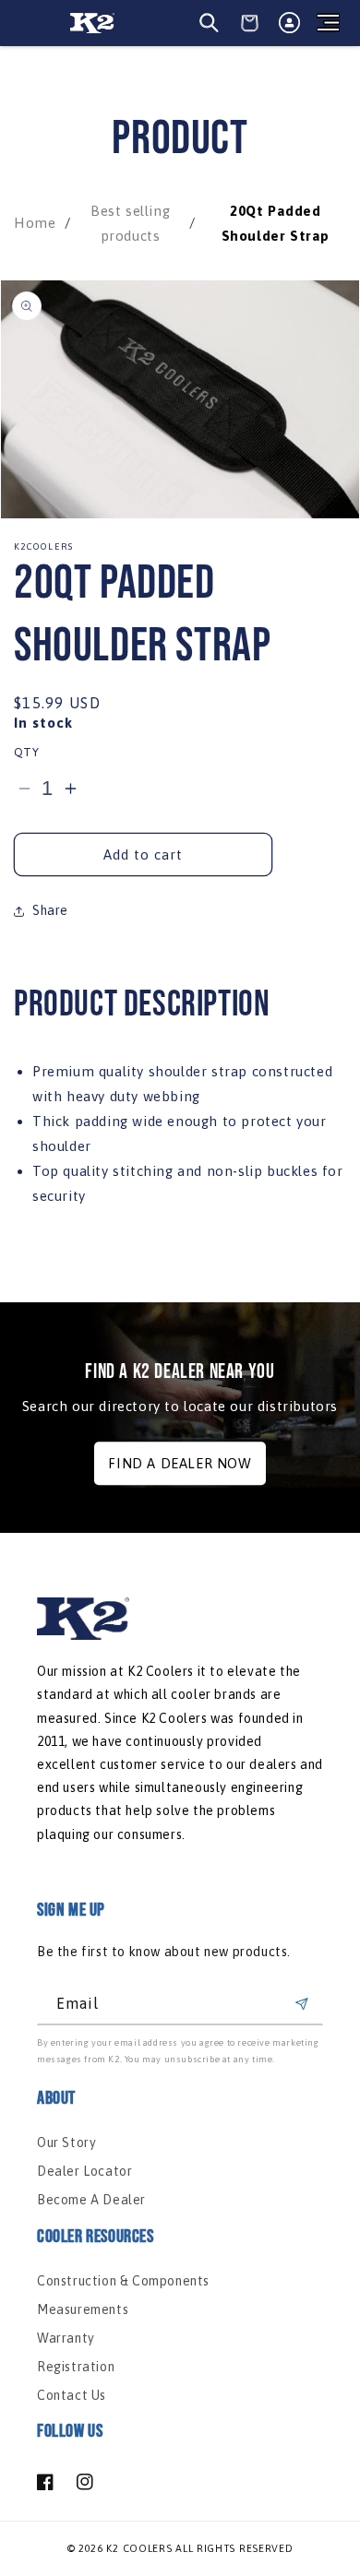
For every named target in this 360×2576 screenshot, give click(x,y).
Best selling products (130, 223)
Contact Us (72, 2395)
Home (35, 223)
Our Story (66, 2143)
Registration (76, 2367)
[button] (328, 23)
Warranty (66, 2338)
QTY (26, 752)
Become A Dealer (91, 2200)
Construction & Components (123, 2281)
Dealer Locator (84, 2171)
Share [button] (50, 910)
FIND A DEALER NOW (180, 1463)
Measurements (83, 2309)
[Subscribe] (302, 2004)
